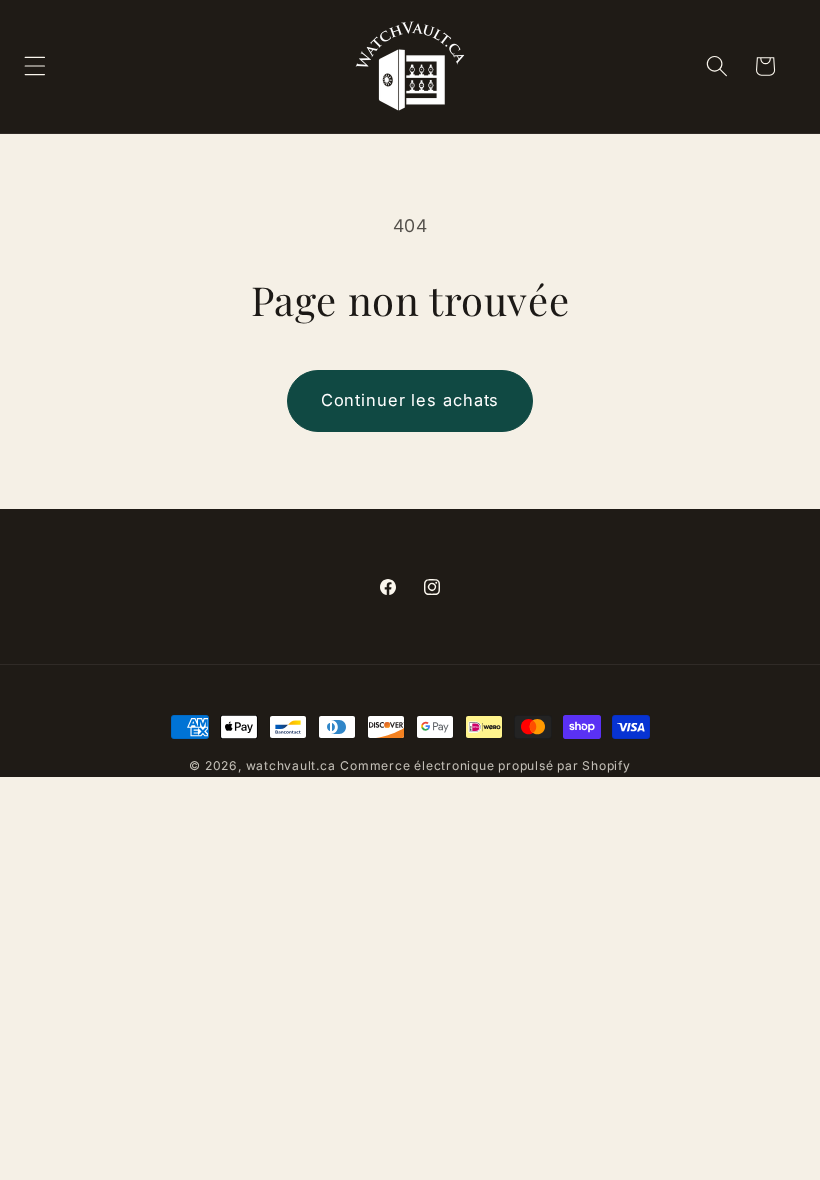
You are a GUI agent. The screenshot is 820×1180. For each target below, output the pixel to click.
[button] (716, 66)
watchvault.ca (291, 765)
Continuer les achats (410, 400)
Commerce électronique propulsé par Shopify (485, 765)
